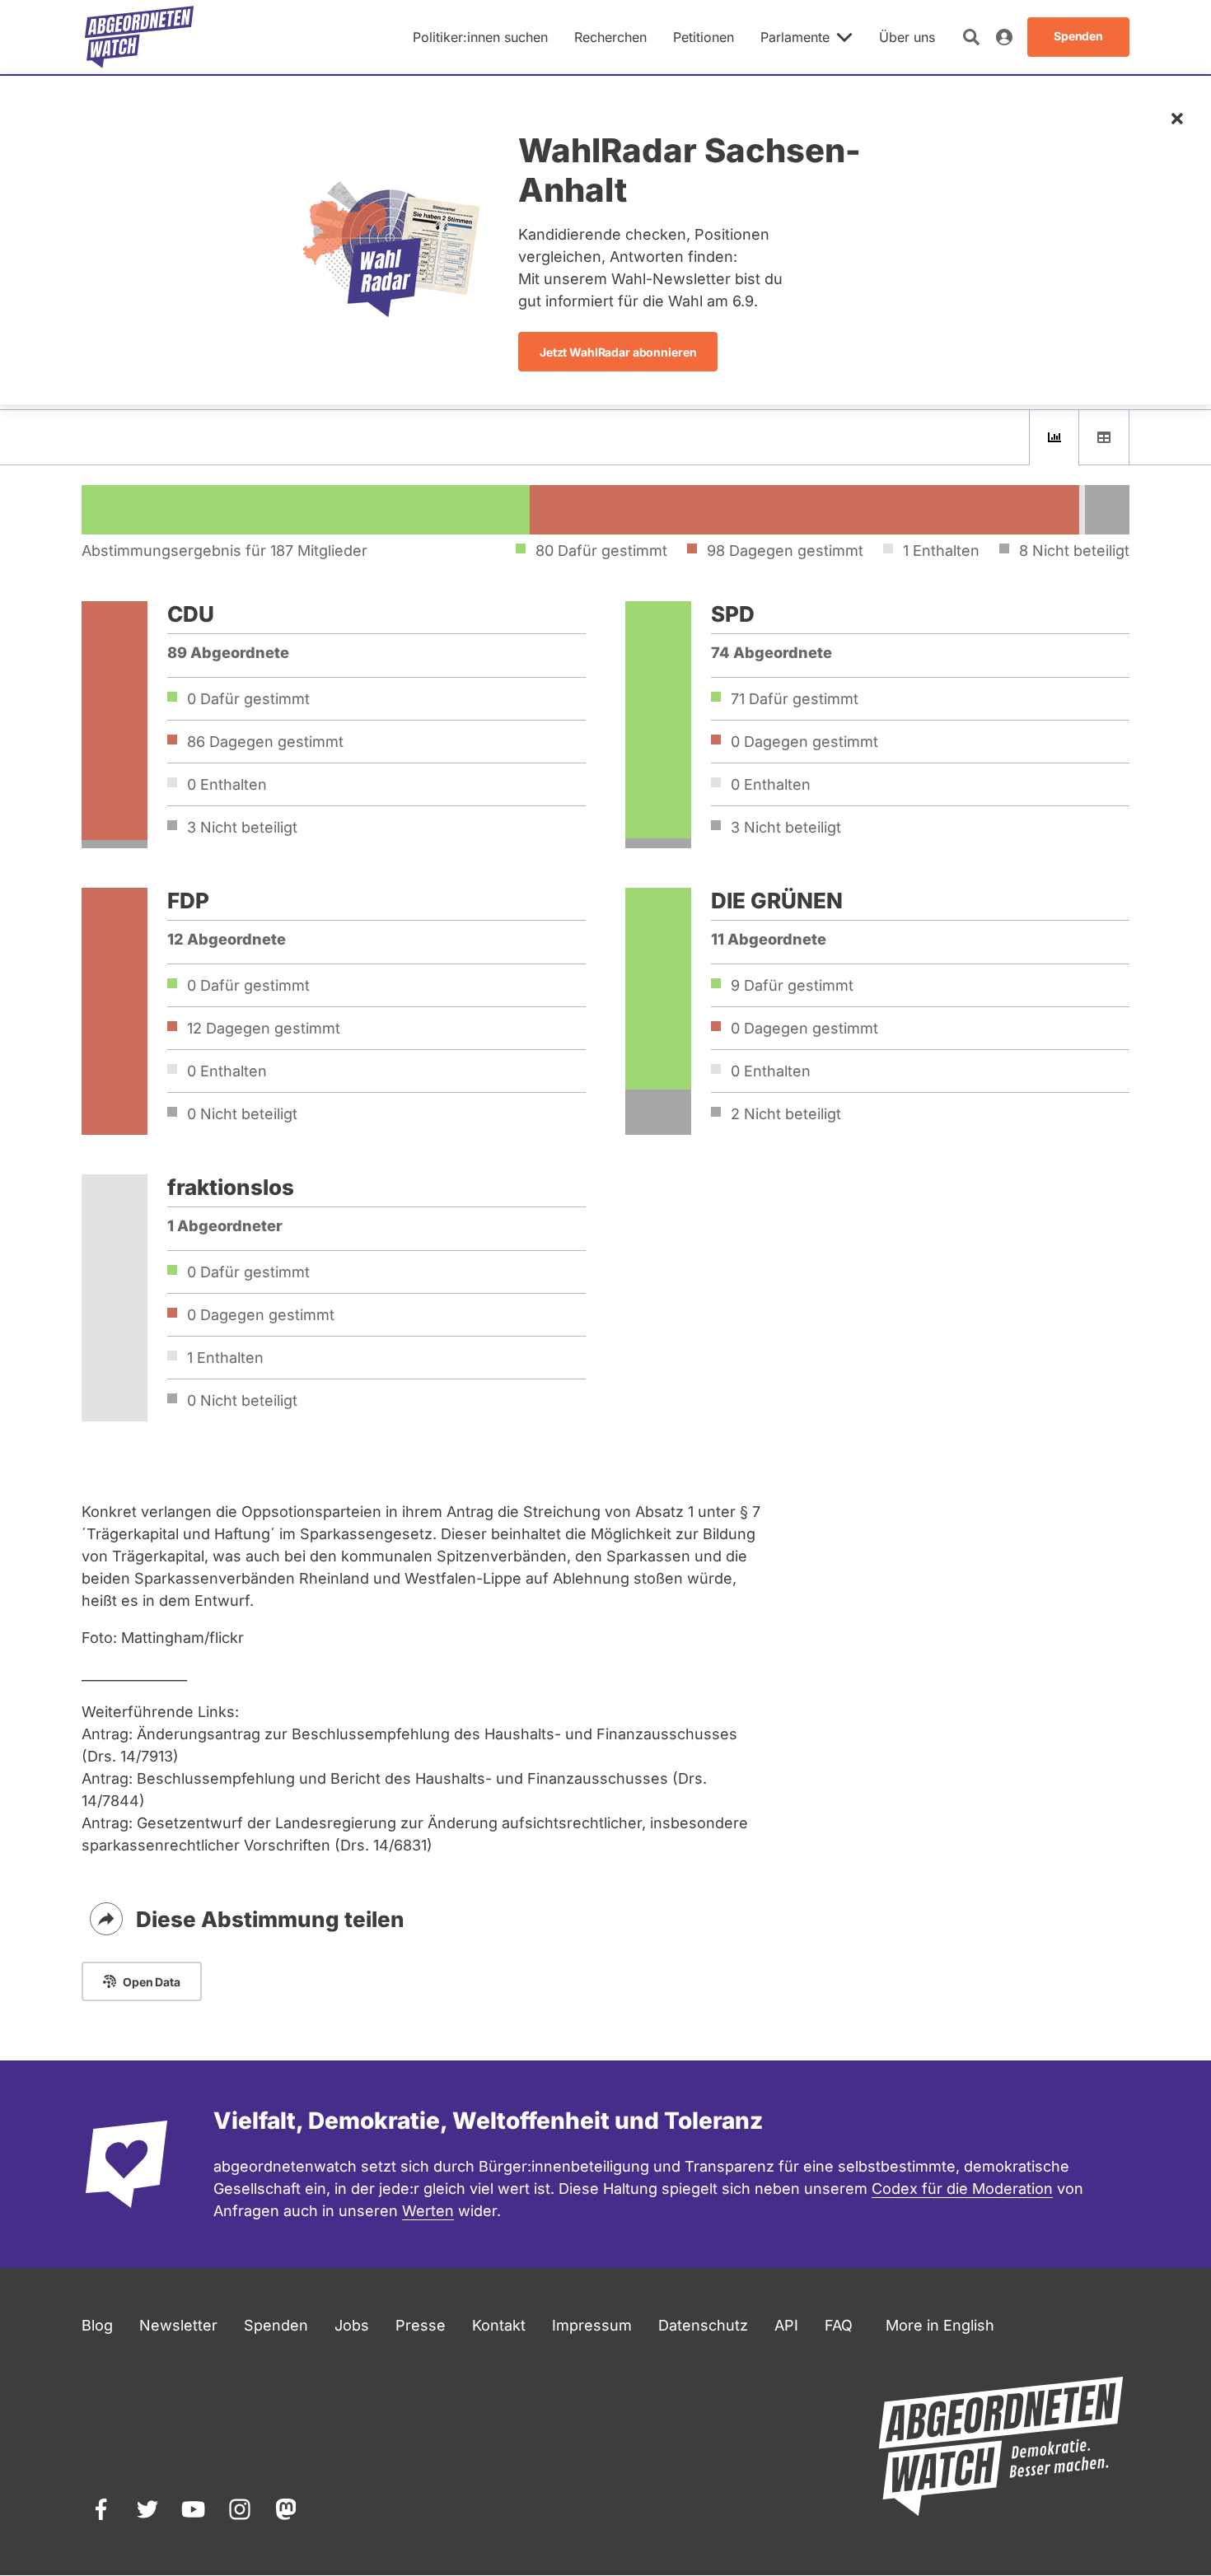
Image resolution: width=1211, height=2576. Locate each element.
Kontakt (499, 2325)
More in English (940, 2325)
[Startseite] (139, 37)
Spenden (276, 2325)
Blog (97, 2325)
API (786, 2325)
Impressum (592, 2325)
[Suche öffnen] (971, 37)
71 (795, 699)
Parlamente (795, 37)
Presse (421, 2325)
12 (264, 1028)
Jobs (352, 2325)
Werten (428, 2211)
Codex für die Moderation (962, 2189)
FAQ (839, 2325)
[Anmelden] (1004, 37)
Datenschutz (703, 2325)
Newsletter (178, 2325)
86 (265, 742)
